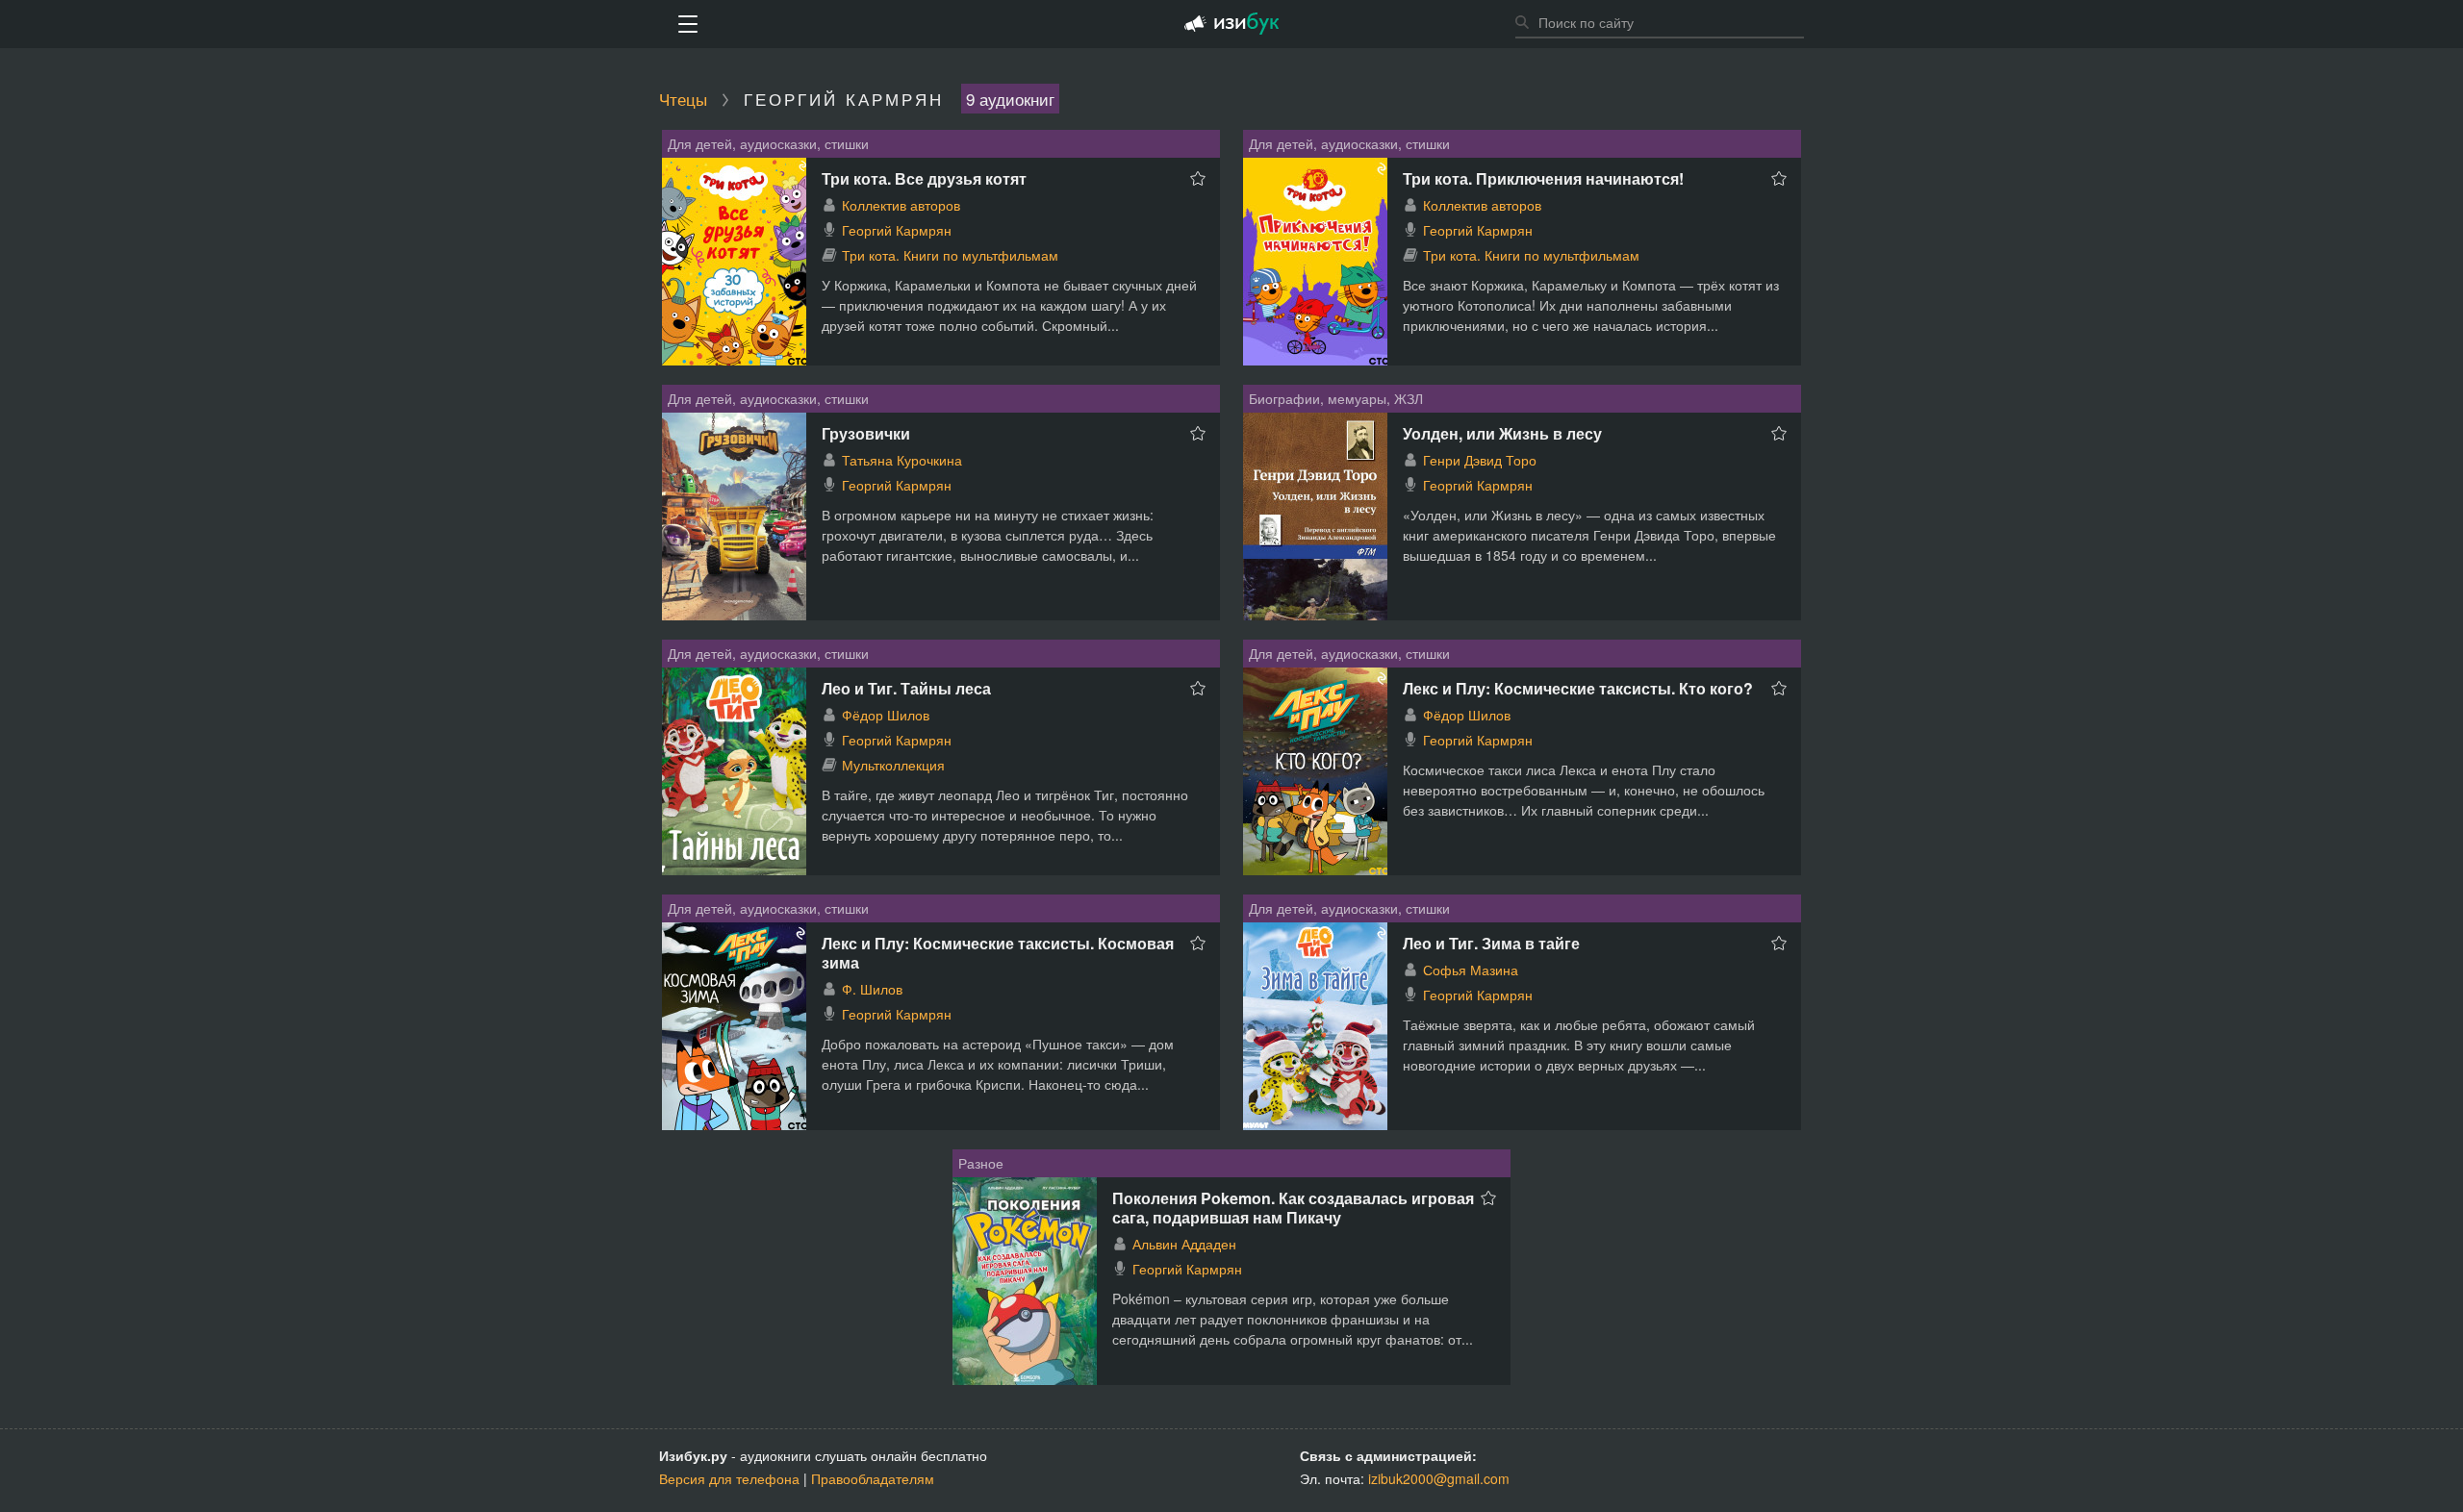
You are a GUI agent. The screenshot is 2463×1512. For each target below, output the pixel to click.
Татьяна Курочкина (902, 460)
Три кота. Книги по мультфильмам (950, 255)
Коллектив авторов (901, 205)
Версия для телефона (729, 1478)
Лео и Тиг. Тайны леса (906, 688)
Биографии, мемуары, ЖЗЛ (1336, 398)
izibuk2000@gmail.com (1439, 1478)
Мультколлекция (893, 765)
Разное (981, 1163)
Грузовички (866, 433)
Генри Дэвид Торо (1480, 460)
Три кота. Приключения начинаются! (1543, 178)
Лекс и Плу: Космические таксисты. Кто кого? (1578, 688)
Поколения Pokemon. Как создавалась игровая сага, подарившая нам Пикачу (1293, 1208)
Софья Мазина (1471, 970)
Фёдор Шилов (886, 715)
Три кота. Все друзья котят (924, 178)
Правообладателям (873, 1478)
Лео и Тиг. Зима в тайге (1491, 943)
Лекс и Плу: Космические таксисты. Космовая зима (998, 953)
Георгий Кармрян (897, 230)
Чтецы (683, 99)
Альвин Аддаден (1184, 1244)
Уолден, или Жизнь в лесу (1502, 433)
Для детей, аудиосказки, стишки (768, 143)
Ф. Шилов (872, 989)
